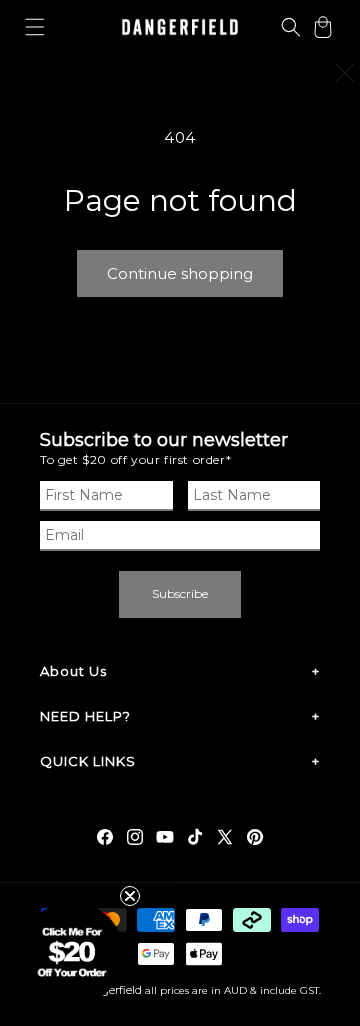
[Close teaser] (130, 896)
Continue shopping (180, 273)
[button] (35, 27)
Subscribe (180, 593)
